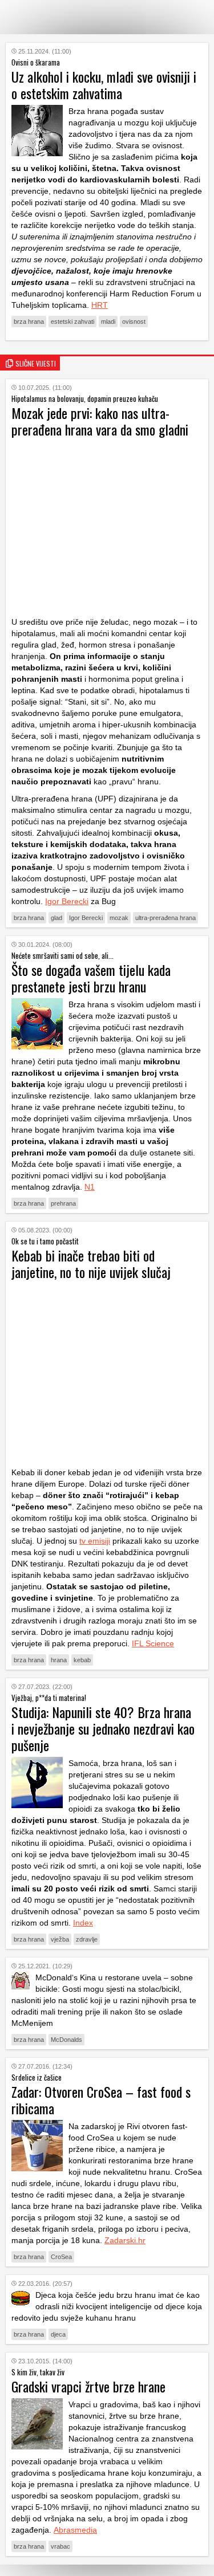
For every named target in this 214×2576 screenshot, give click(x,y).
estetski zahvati (72, 322)
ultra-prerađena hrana (165, 918)
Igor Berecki (67, 901)
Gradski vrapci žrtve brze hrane (88, 2386)
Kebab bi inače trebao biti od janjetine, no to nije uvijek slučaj (91, 1263)
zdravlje (87, 1939)
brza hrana (29, 322)
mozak (119, 918)
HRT (100, 305)
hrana (59, 1660)
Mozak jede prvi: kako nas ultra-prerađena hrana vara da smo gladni (100, 421)
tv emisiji (95, 1541)
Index (83, 1923)
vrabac (60, 2546)
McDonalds (66, 2040)
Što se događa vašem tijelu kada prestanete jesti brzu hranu (91, 978)
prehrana (63, 1203)
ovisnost (134, 322)
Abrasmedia (75, 2530)
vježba (60, 1939)
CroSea (61, 2257)
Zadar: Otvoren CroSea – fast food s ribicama (101, 2100)
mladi (108, 322)
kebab (82, 1660)
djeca (58, 2334)
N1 (90, 1187)
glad (56, 918)
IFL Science (153, 1643)
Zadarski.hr (125, 2240)
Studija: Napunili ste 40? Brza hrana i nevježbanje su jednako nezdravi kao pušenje (103, 1728)
